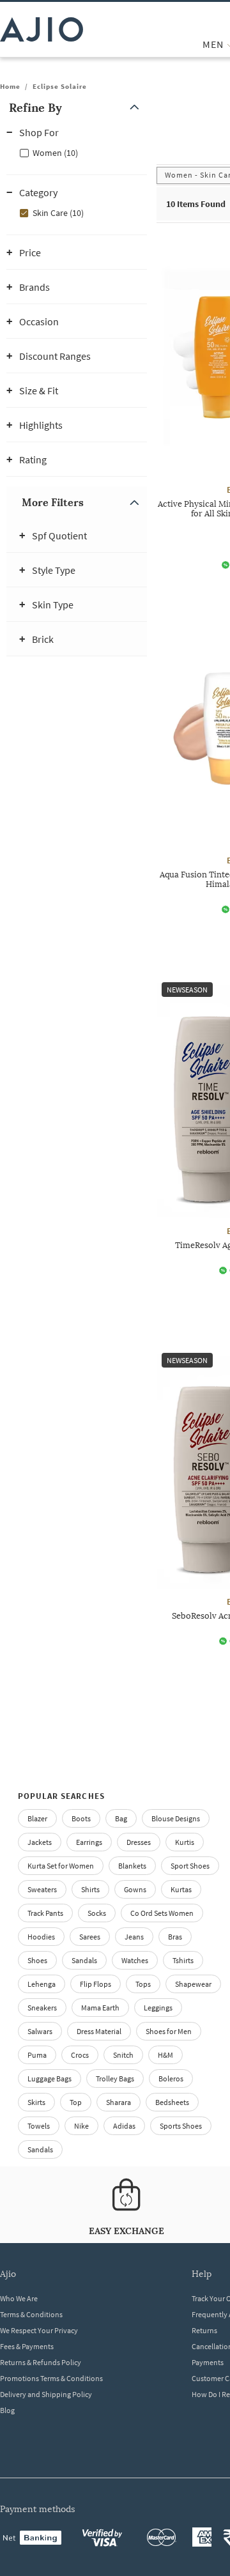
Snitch (123, 2055)
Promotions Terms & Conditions (51, 2378)
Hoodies (41, 1937)
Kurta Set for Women (61, 1866)
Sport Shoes (190, 1866)
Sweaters (42, 1889)
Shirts (90, 1889)
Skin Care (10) (58, 213)
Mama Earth (100, 2008)
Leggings (158, 2008)
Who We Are (19, 2298)
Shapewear (193, 1984)
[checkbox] (77, 152)
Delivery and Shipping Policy (46, 2394)
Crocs (80, 2055)
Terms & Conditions (31, 2314)
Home (10, 86)
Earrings (89, 1842)
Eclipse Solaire (60, 86)
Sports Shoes (181, 2126)
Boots (81, 1818)
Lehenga (42, 1984)
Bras (175, 1937)
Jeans (134, 1937)
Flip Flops (96, 1984)
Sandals (84, 1960)
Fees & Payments (27, 2346)
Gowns (135, 1889)
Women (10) (55, 153)
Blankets (132, 1866)
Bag (121, 1818)
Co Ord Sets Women (162, 1913)
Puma (37, 2055)
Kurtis (185, 1842)
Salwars (40, 2031)
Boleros (171, 2079)
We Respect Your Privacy (39, 2330)
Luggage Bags (50, 2079)
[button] (77, 108)
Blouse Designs (176, 1818)
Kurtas (181, 1889)
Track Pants (45, 1913)
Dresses (139, 1842)
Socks (97, 1913)
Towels (39, 2126)
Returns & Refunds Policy (41, 2362)
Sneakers (42, 2008)
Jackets (40, 1842)
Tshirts (183, 1960)
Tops (143, 1984)
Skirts (36, 2102)
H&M (165, 2055)
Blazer (37, 1818)
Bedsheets (172, 2102)
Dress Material (99, 2031)
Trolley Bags (115, 2079)
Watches (135, 1960)
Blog (7, 2410)
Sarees (90, 1937)
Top (76, 2102)
